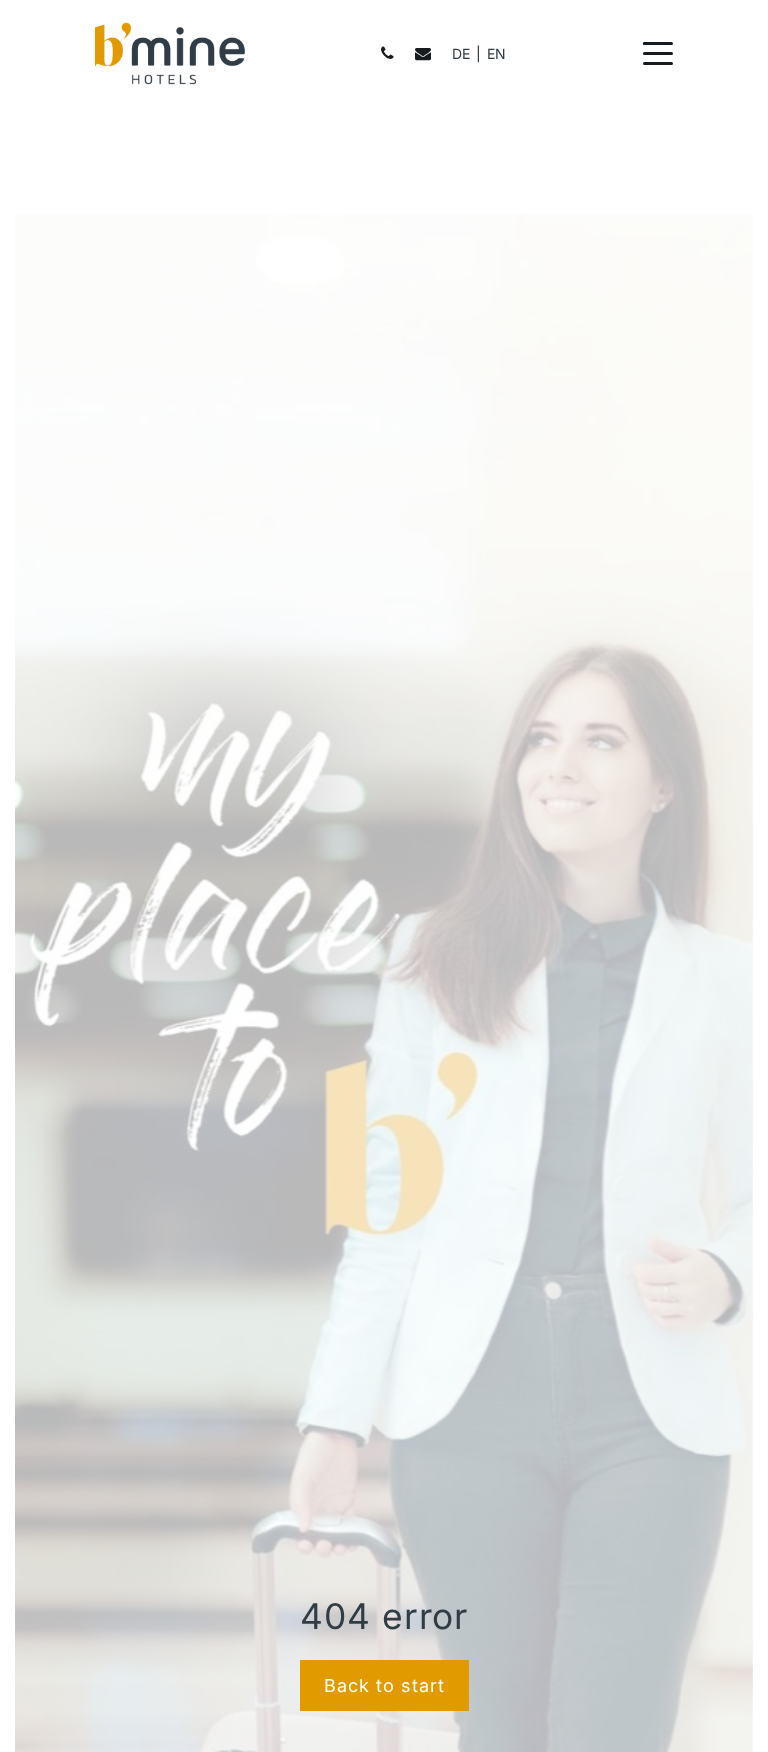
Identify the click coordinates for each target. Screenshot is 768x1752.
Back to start (384, 1685)
